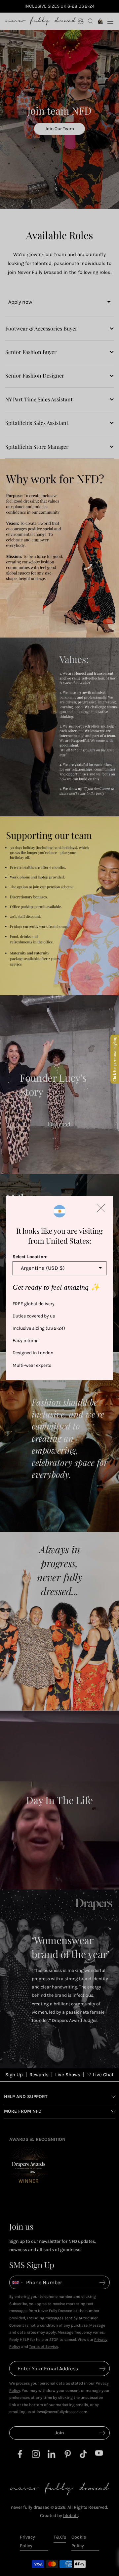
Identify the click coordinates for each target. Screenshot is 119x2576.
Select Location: (30, 1257)
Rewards (39, 2075)
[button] (101, 1208)
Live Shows (68, 2075)
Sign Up (14, 2075)
